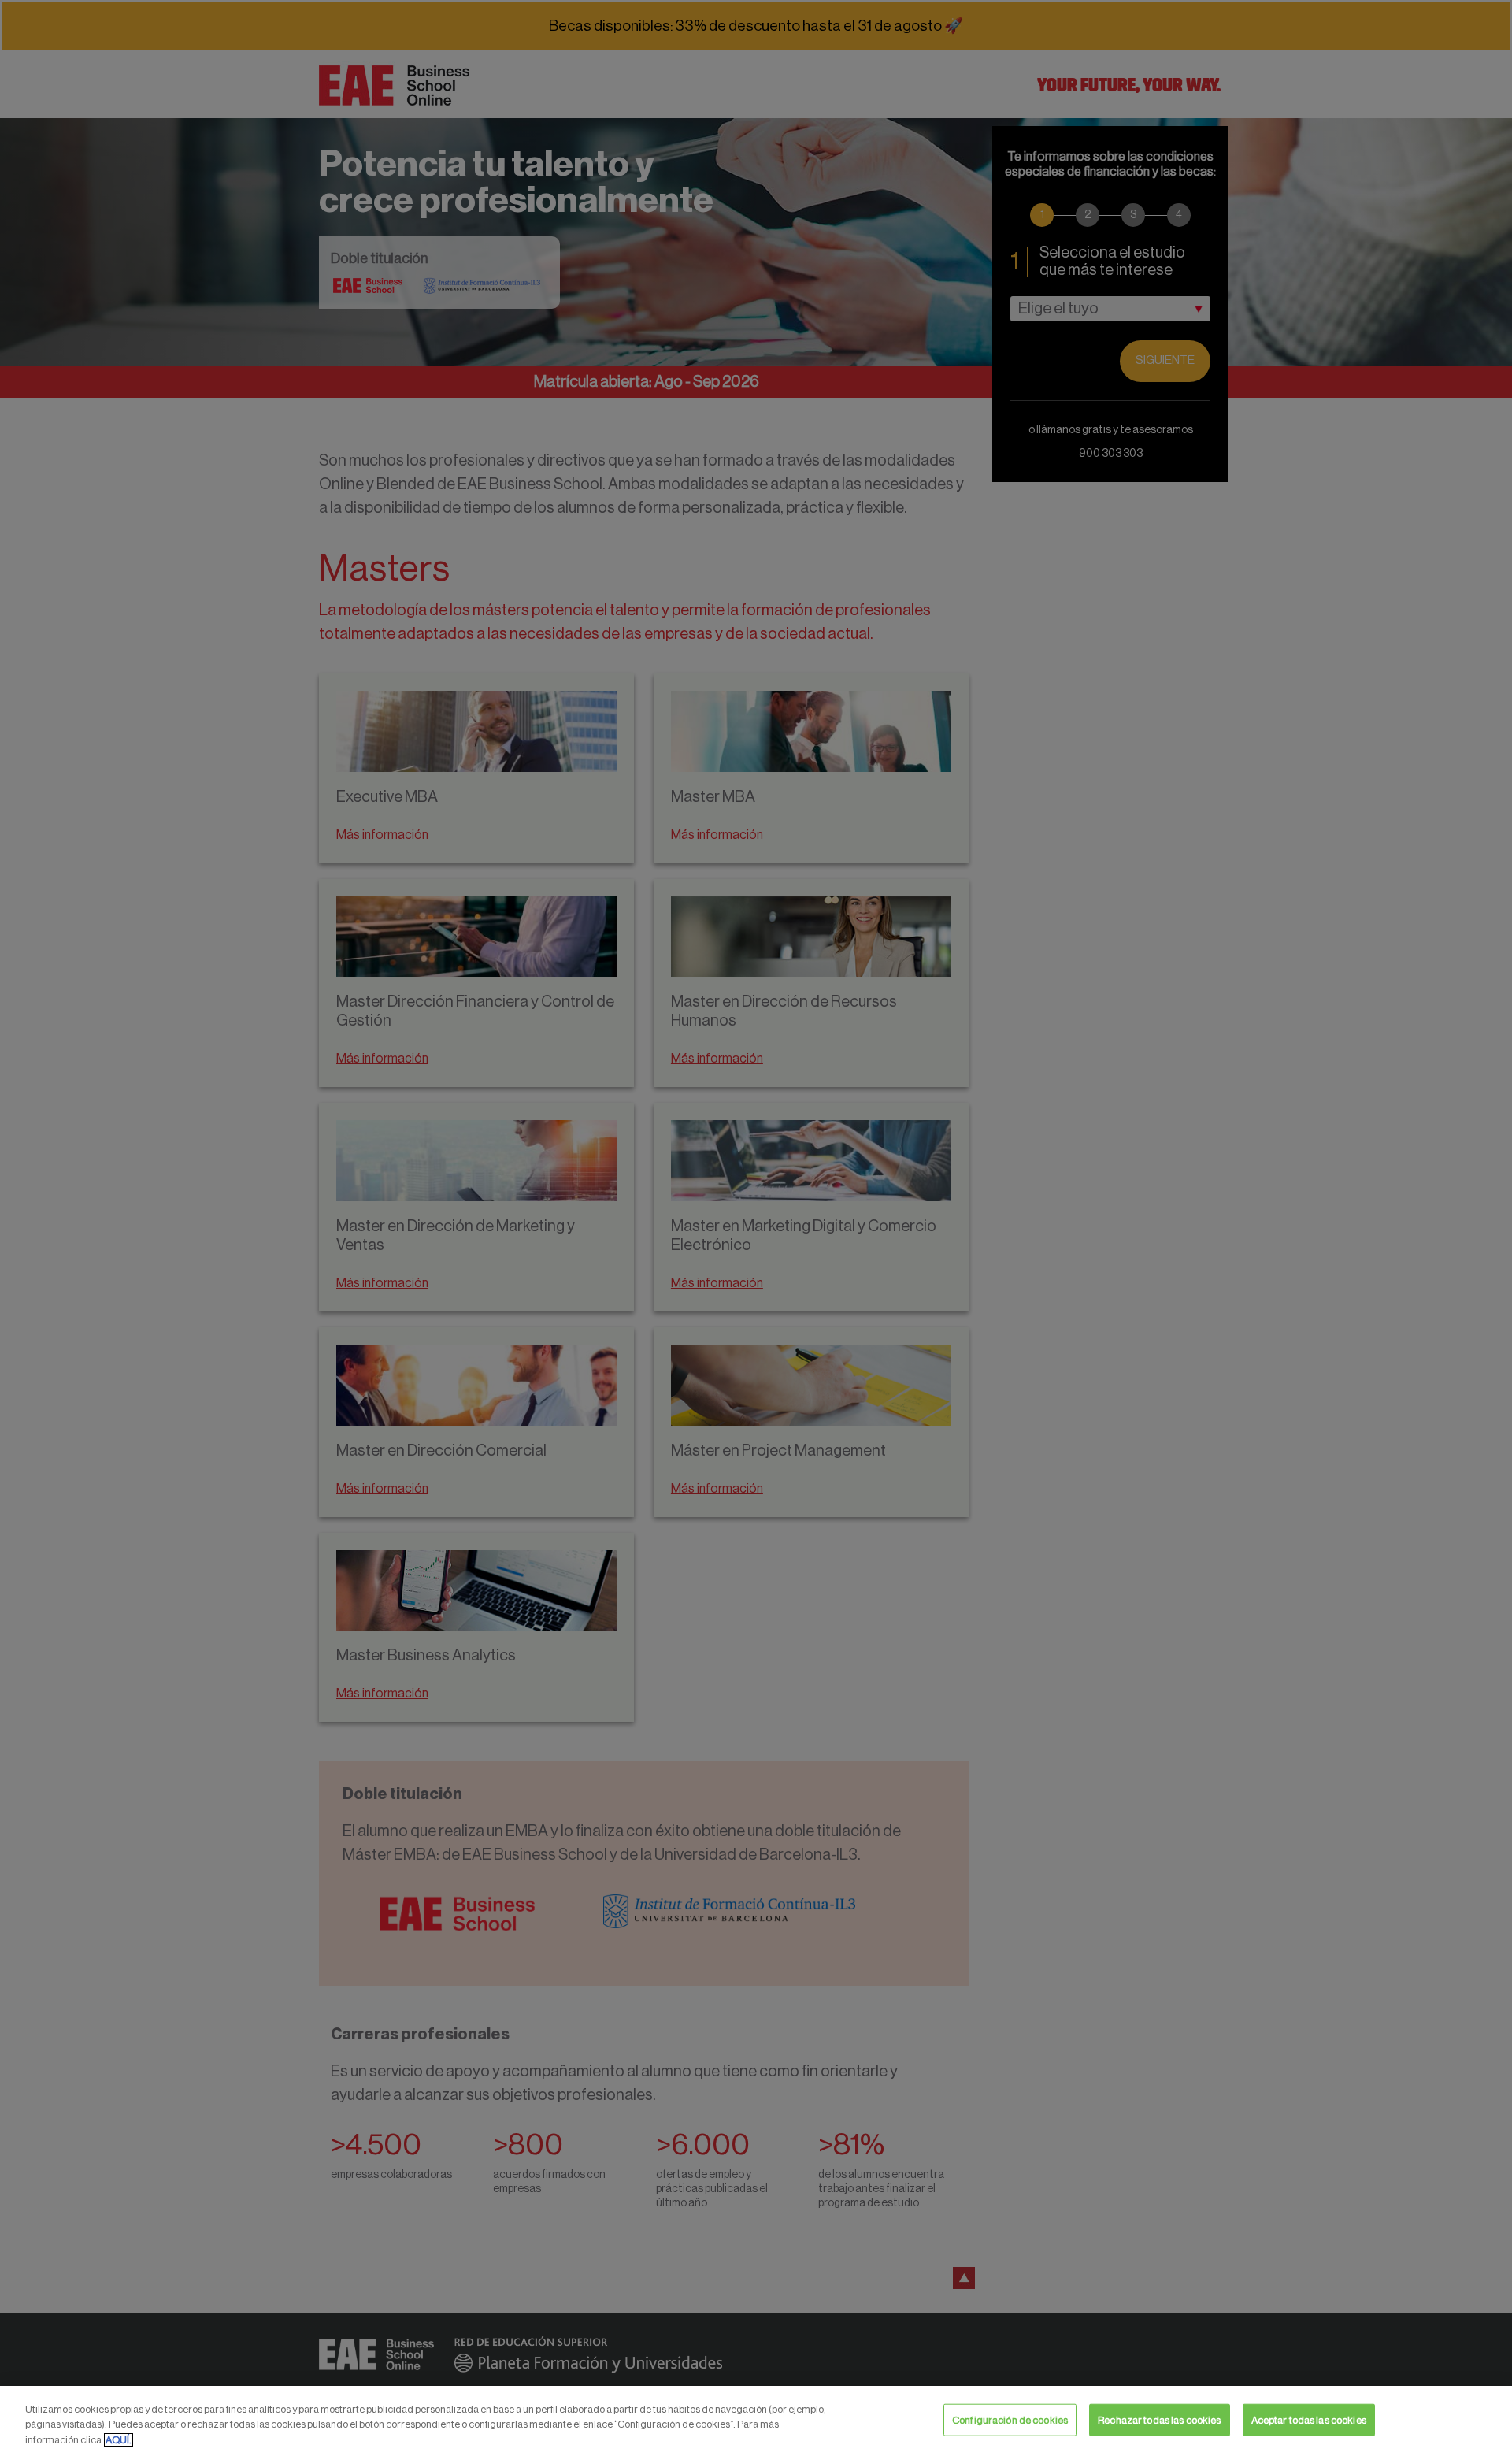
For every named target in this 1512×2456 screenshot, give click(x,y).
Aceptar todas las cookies (1309, 2419)
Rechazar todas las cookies (1159, 2419)
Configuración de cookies (1010, 2419)
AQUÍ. (119, 2440)
